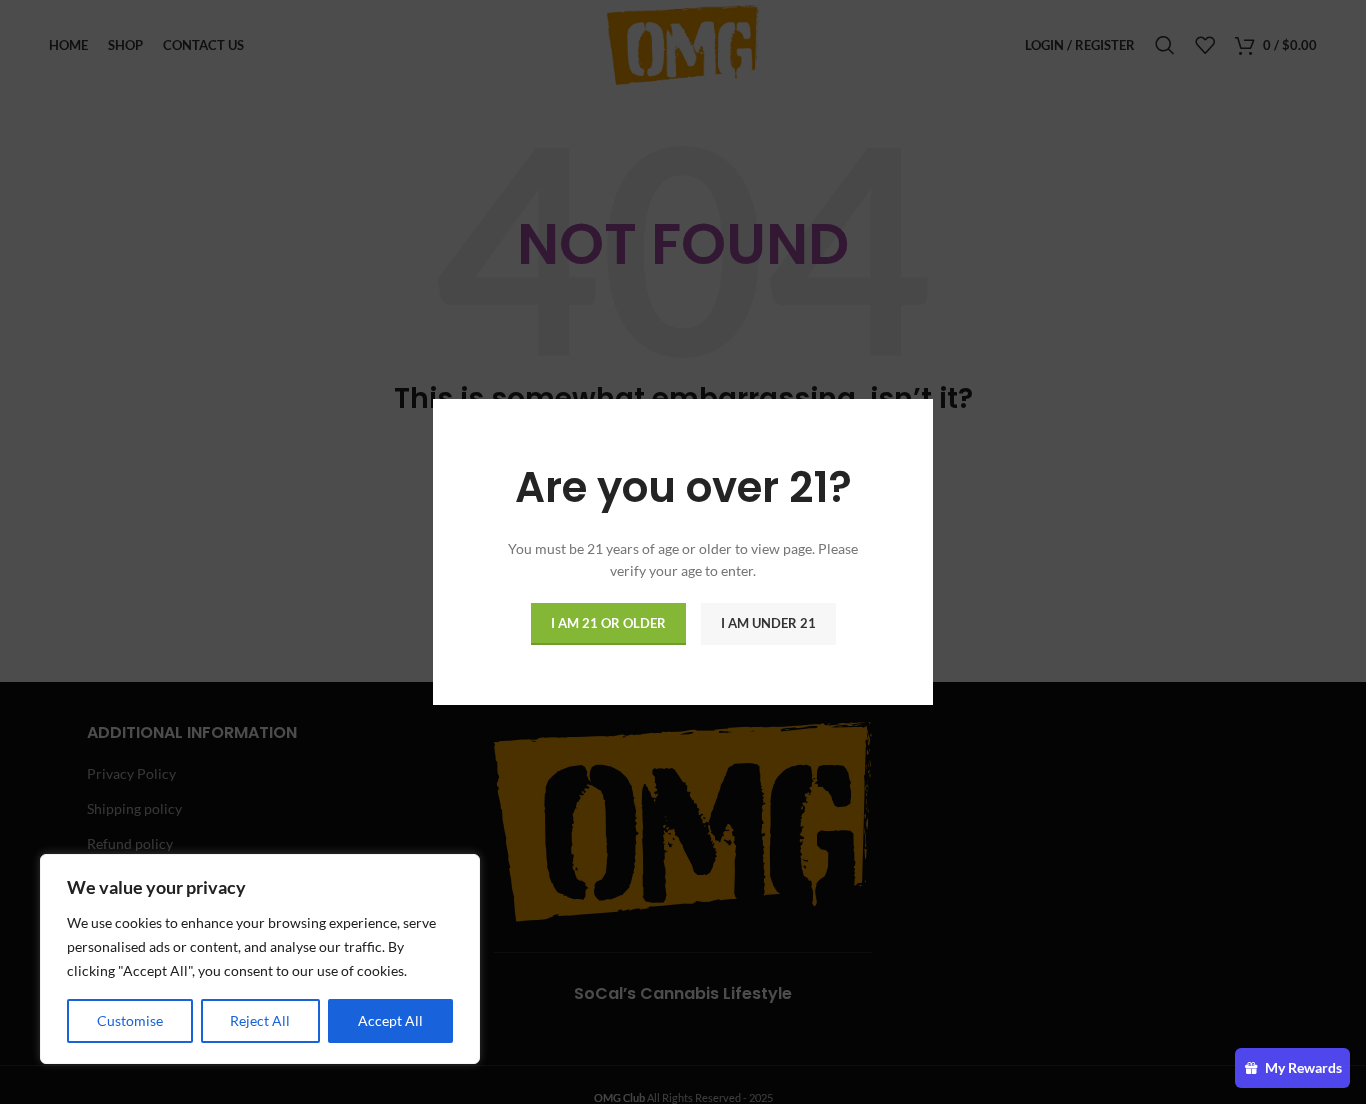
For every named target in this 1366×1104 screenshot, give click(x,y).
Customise (130, 1020)
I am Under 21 (768, 623)
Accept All (390, 1020)
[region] (260, 959)
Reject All (260, 1020)
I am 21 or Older (608, 623)
